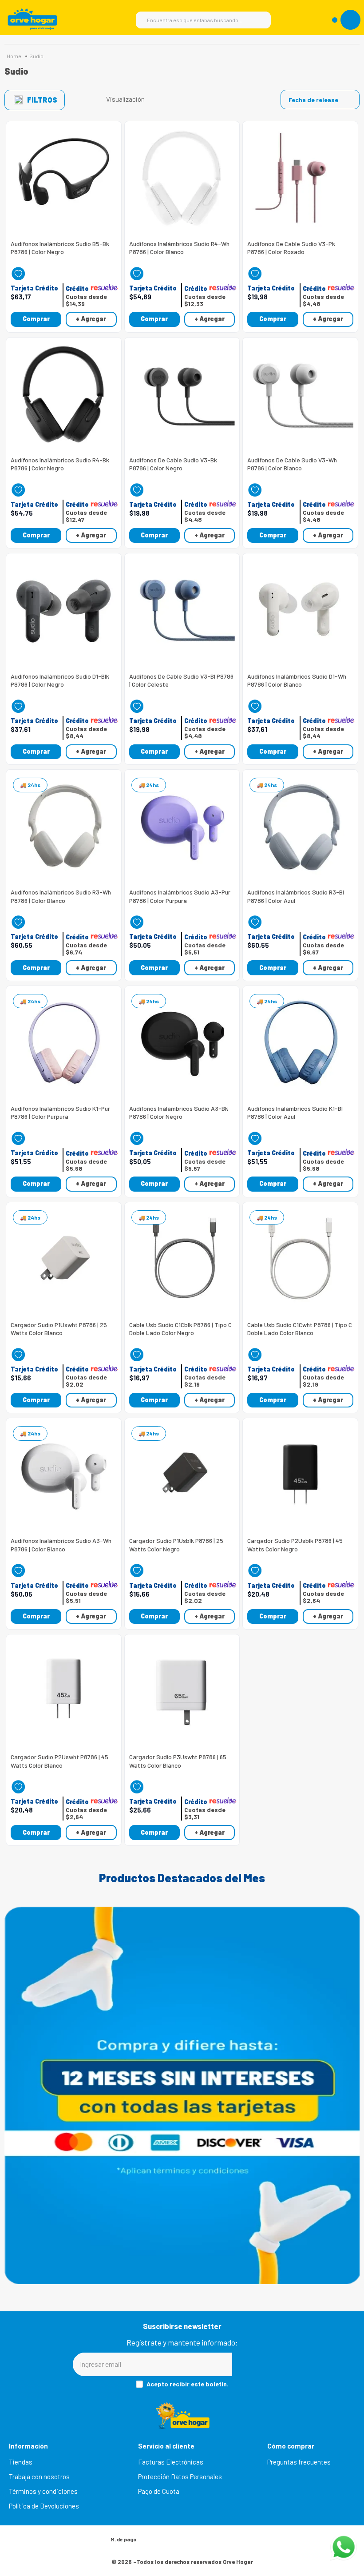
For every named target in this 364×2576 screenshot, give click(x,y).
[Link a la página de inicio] (14, 56)
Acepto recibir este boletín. (188, 2384)
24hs (34, 785)
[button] (34, 288)
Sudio (36, 56)
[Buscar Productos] (260, 20)
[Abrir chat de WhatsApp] (344, 2547)
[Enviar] (262, 2364)
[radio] (157, 99)
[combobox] (203, 20)
